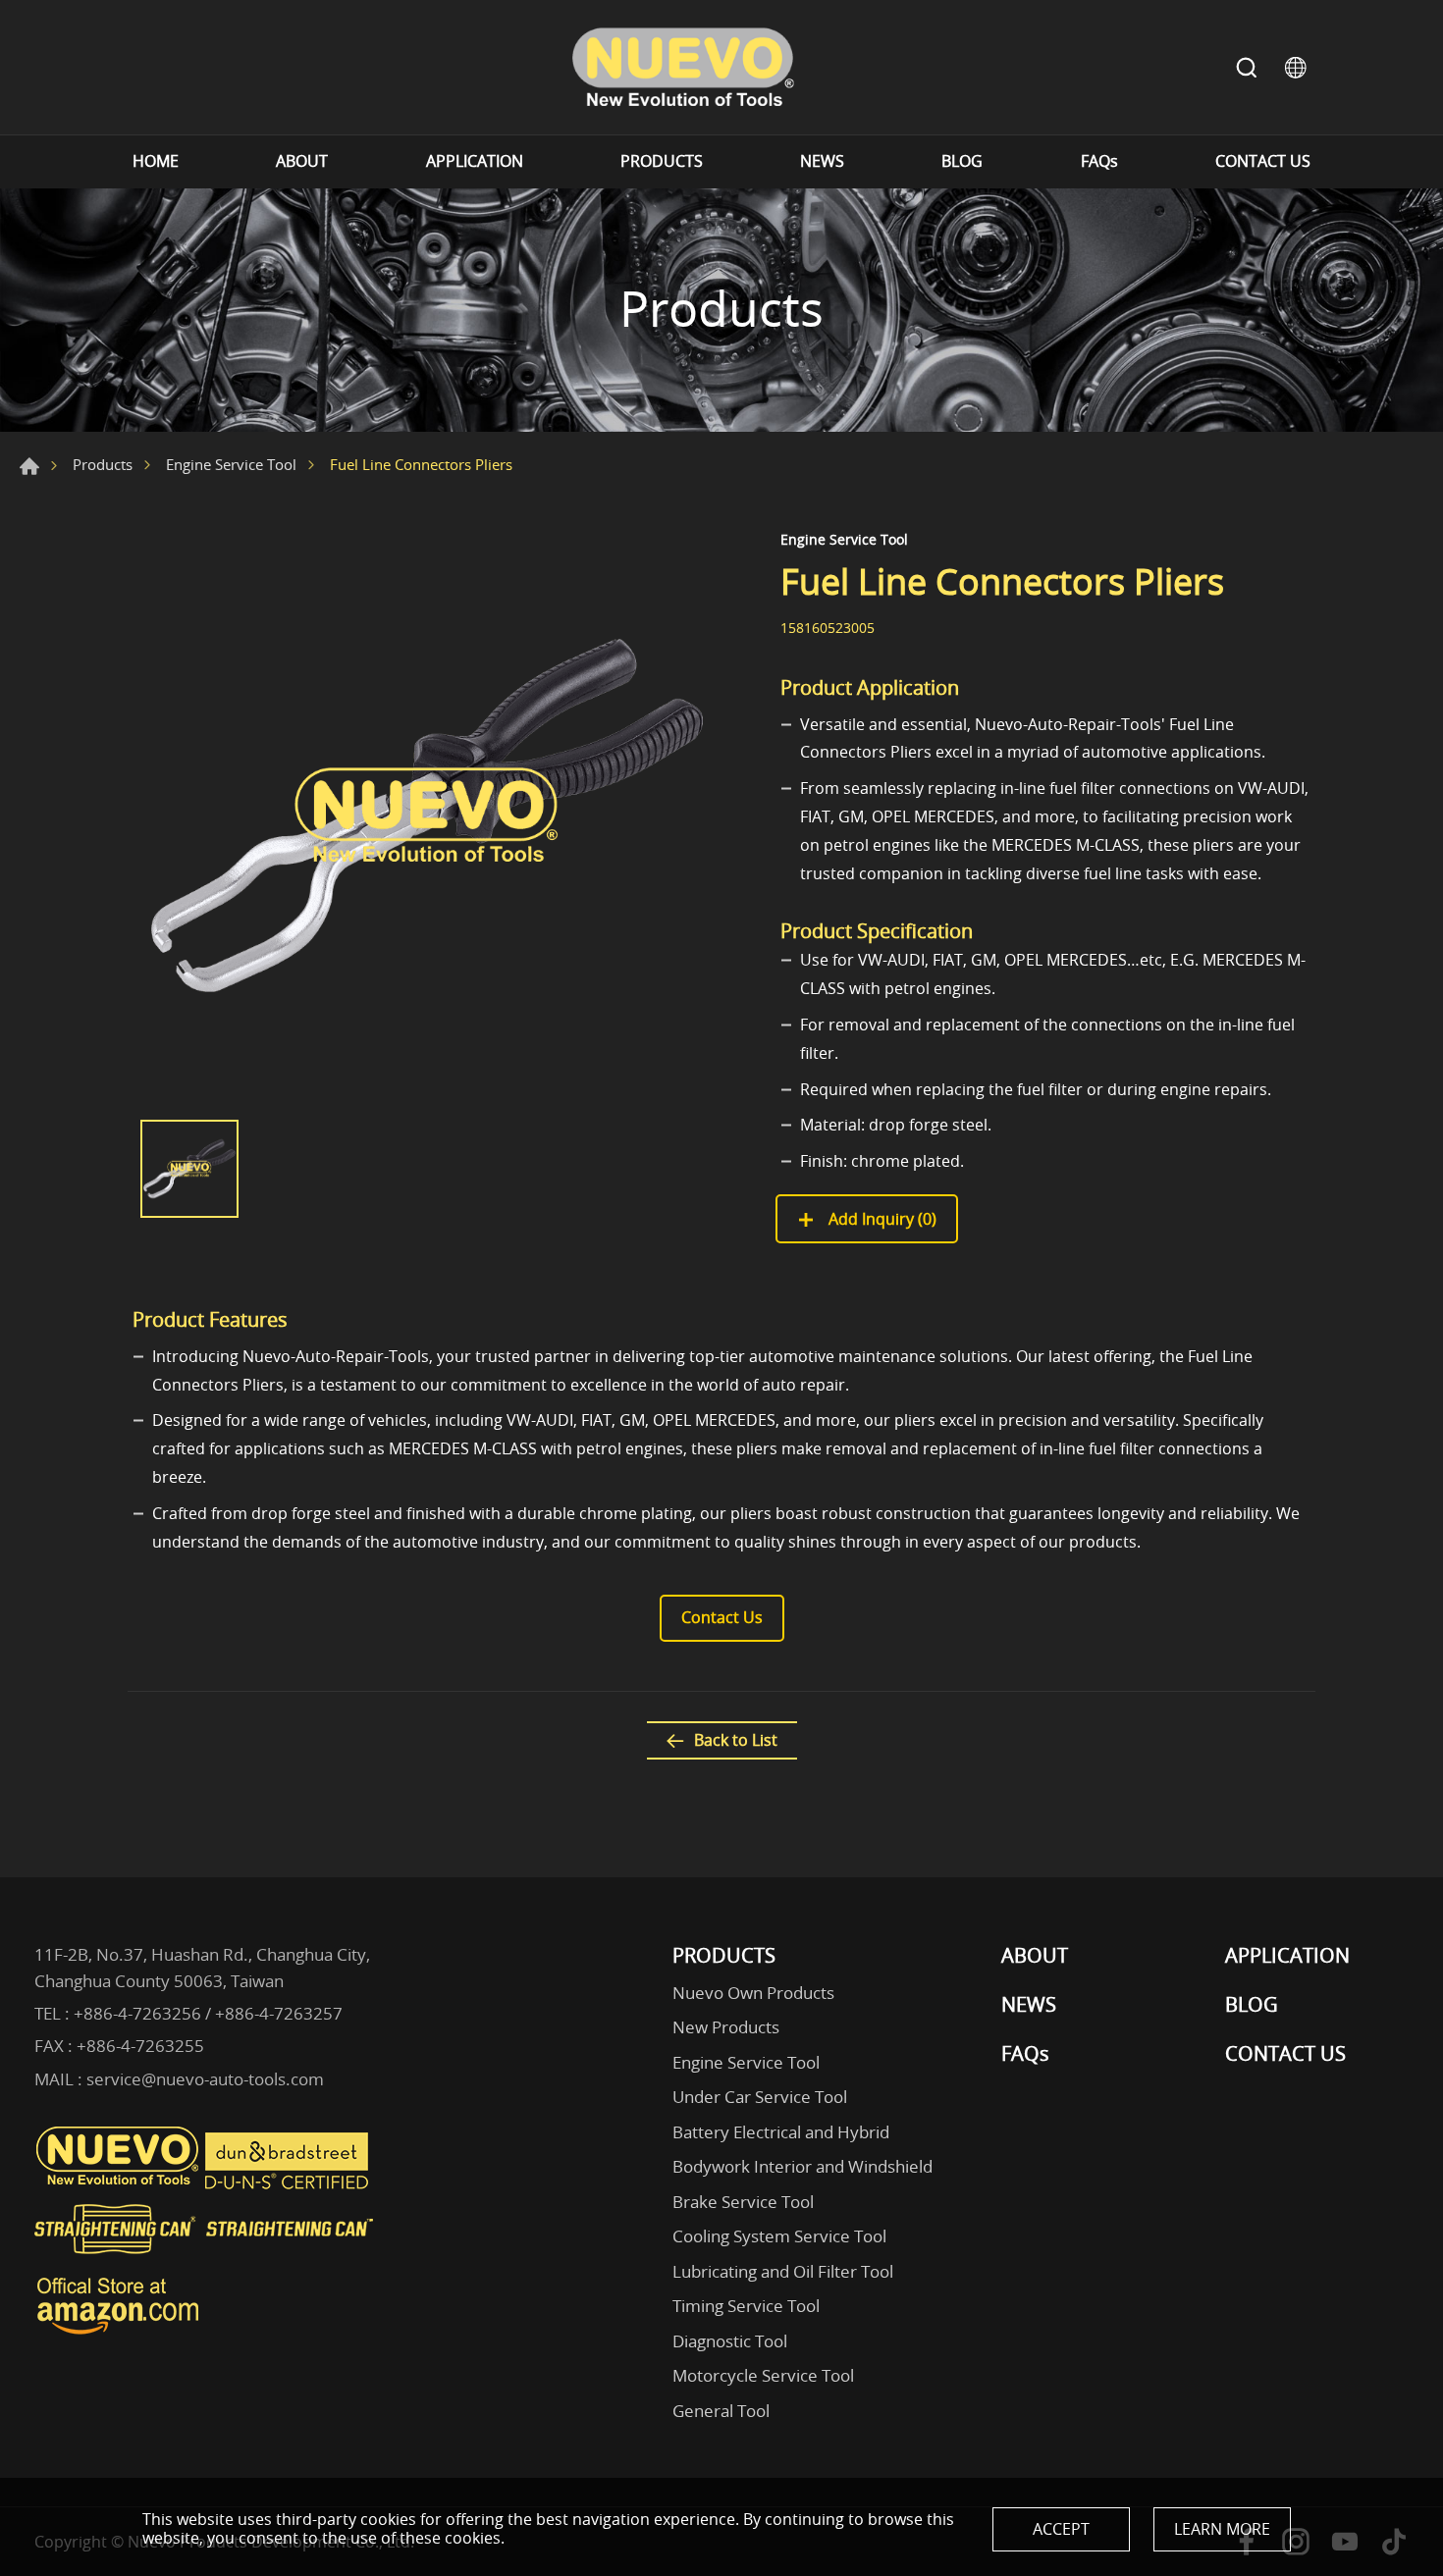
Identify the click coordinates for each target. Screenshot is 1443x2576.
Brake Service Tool (743, 2202)
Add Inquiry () (881, 1219)
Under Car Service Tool (760, 2097)
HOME (156, 161)
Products (103, 464)
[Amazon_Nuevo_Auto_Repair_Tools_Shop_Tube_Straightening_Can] (118, 2335)
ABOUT (302, 161)
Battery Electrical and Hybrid (781, 2132)
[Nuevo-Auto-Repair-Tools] (682, 67)
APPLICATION (475, 161)
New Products (726, 2027)
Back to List (736, 1740)
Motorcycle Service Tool (763, 2375)
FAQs (1099, 161)
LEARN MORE (1222, 2529)
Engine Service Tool (231, 464)
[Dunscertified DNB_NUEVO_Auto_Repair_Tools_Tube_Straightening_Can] (289, 2184)
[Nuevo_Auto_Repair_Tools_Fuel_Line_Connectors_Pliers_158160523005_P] (427, 815)
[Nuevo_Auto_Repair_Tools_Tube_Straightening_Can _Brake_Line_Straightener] (206, 2262)
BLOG (962, 161)
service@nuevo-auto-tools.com (205, 2079)
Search (1247, 68)
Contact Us (722, 1617)
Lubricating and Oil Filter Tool (783, 2271)
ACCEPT (1061, 2529)
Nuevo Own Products (753, 1993)
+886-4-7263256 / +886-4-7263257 (208, 2013)
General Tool (721, 2411)
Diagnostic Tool (730, 2341)
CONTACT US (1263, 161)
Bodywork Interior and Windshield (802, 2166)
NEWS (822, 161)
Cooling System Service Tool (779, 2236)
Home (29, 466)
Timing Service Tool (746, 2306)
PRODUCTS (662, 161)
